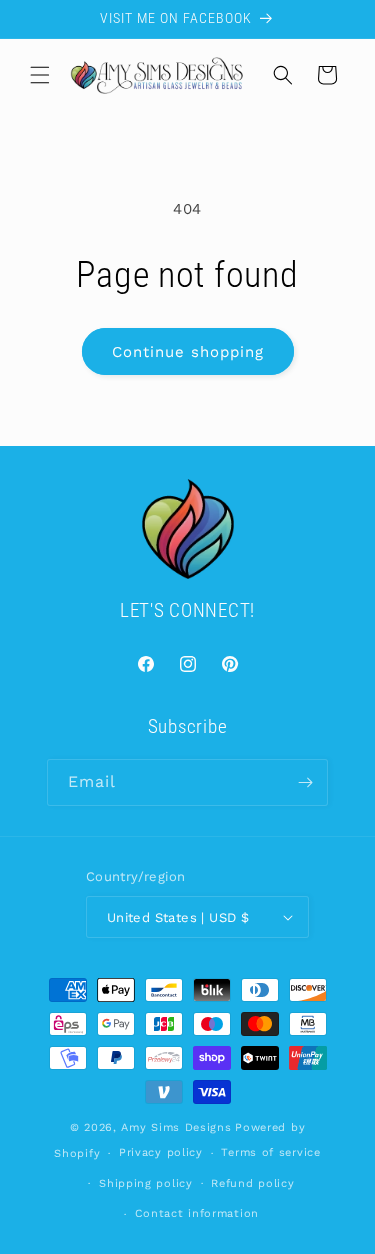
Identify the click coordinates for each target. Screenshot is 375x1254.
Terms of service (270, 1152)
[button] (40, 75)
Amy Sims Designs (176, 1127)
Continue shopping (188, 352)
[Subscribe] (305, 782)
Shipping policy (146, 1183)
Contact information (197, 1213)
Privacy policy (161, 1152)
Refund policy (252, 1183)
